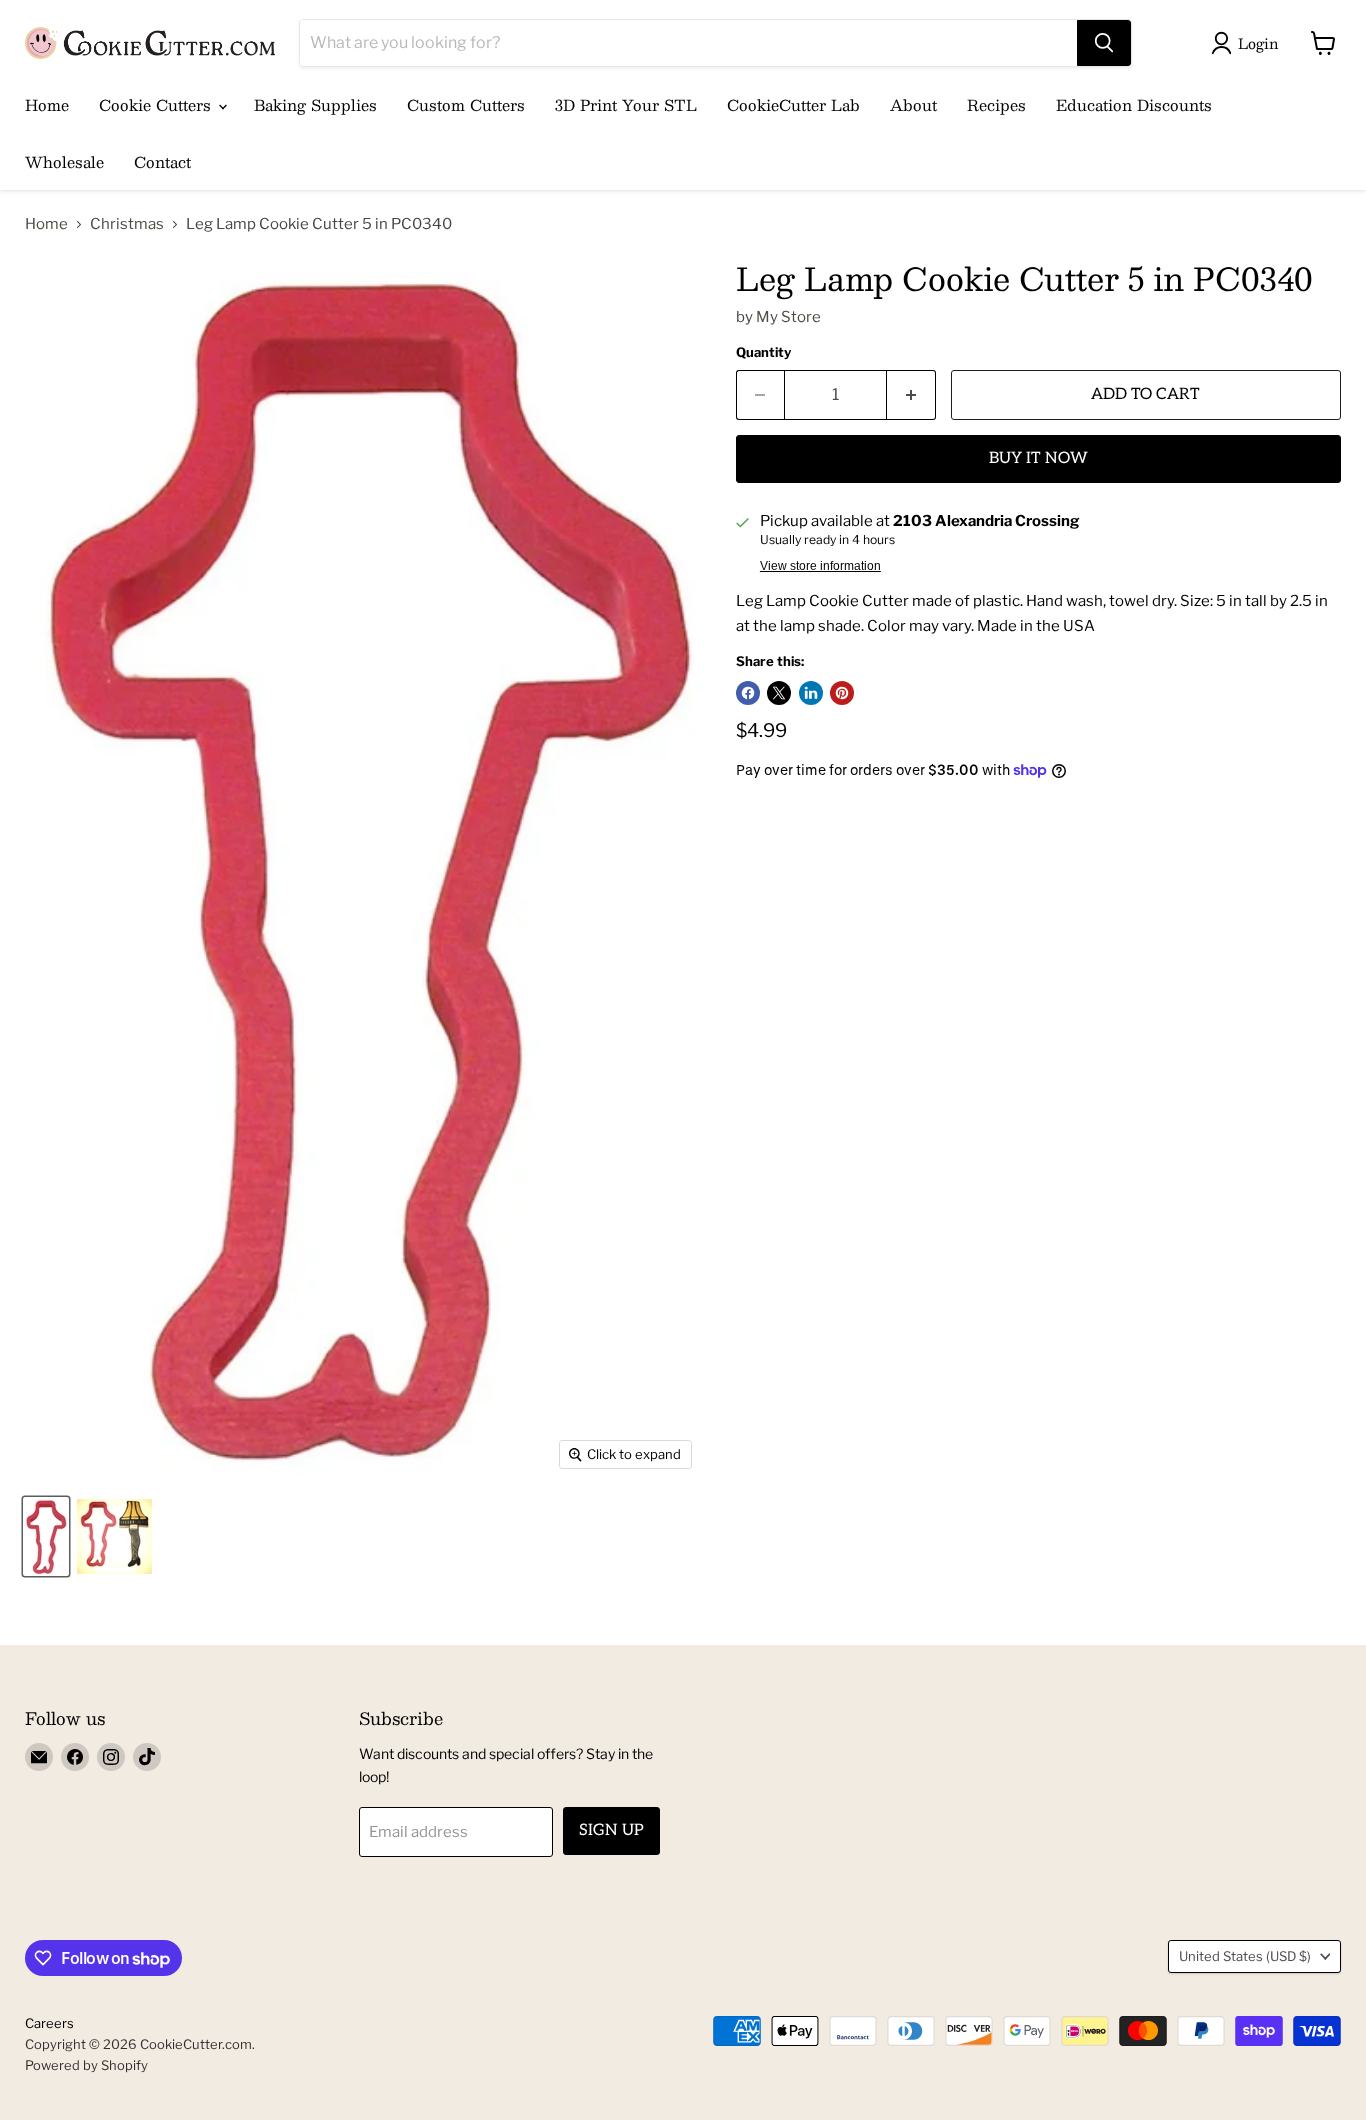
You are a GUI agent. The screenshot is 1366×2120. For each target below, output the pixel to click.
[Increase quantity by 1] (911, 395)
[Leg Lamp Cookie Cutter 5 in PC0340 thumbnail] (46, 1536)
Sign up (611, 1830)
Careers (49, 2023)
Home (47, 104)
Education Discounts (1134, 104)
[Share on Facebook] (748, 693)
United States (1245, 1956)
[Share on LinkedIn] (811, 693)
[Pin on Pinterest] (842, 693)
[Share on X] (779, 693)
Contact (162, 161)
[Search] (1104, 43)
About (913, 104)
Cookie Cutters (157, 104)
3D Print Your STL (626, 104)
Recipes (996, 104)
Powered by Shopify (86, 2065)
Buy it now (1038, 458)
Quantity (763, 352)
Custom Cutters (466, 104)
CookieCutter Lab (793, 104)
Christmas (127, 224)
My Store (788, 317)
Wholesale (64, 161)
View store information (820, 566)
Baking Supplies (315, 104)
